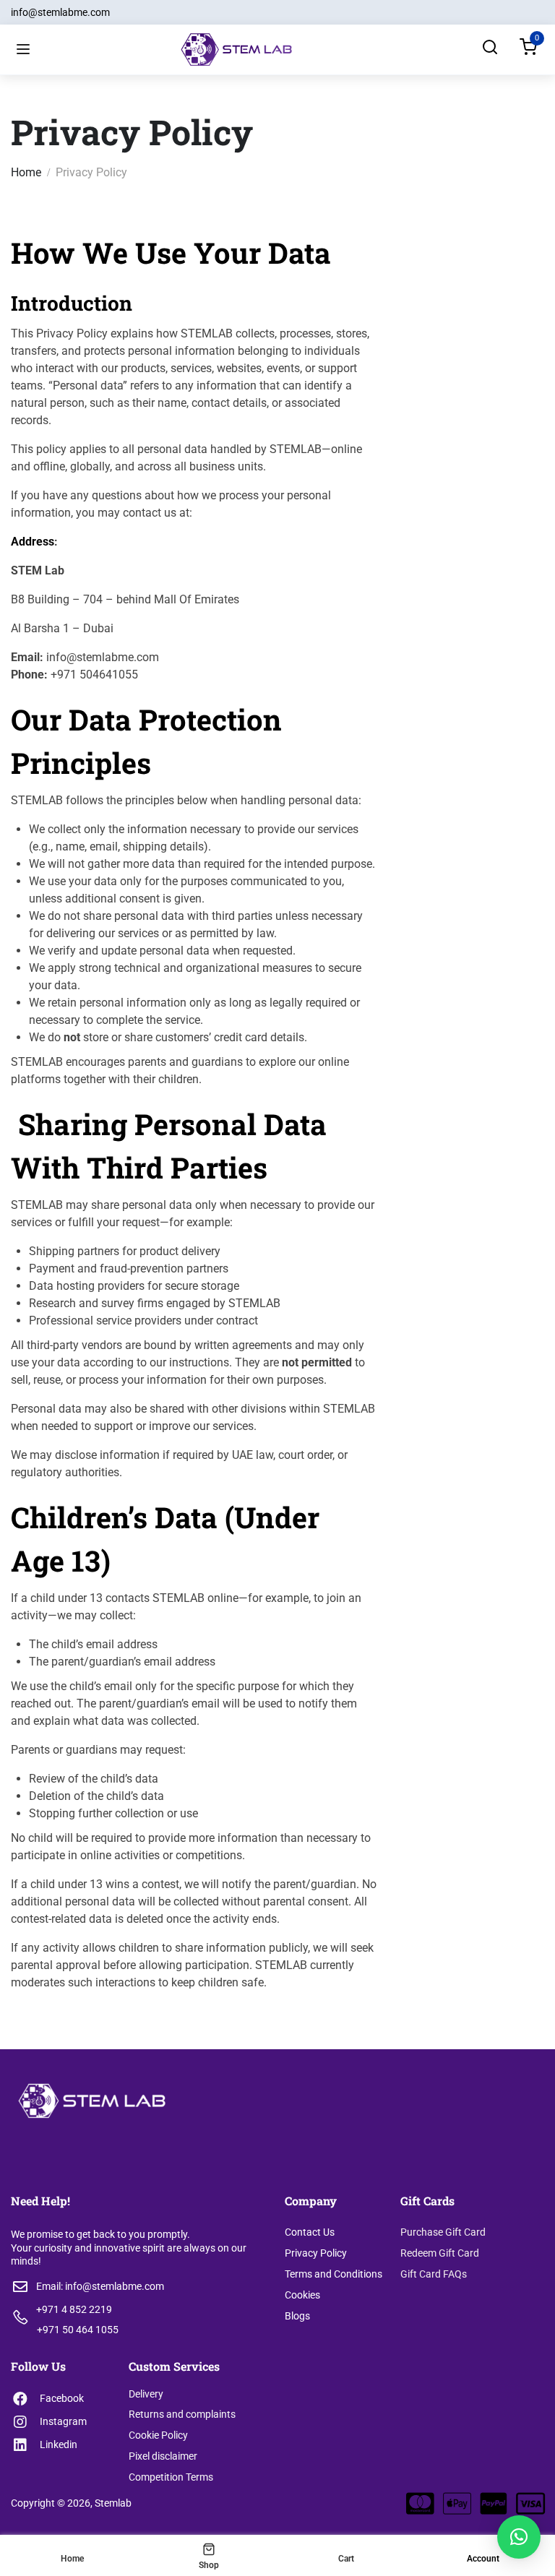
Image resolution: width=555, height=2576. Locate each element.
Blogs (297, 2316)
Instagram (63, 2421)
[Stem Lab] (236, 49)
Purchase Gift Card (443, 2232)
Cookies (302, 2295)
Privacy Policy (316, 2253)
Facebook (62, 2398)
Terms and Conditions (334, 2274)
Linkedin (59, 2444)
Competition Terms (171, 2477)
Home (26, 172)
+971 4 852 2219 (74, 2309)
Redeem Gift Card (440, 2253)
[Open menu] (23, 50)
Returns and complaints (182, 2414)
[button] (519, 2537)
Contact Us (310, 2232)
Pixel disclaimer (163, 2456)
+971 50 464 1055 (78, 2330)
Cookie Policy (158, 2435)
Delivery (146, 2394)
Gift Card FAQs (434, 2274)
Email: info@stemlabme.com (100, 2286)
